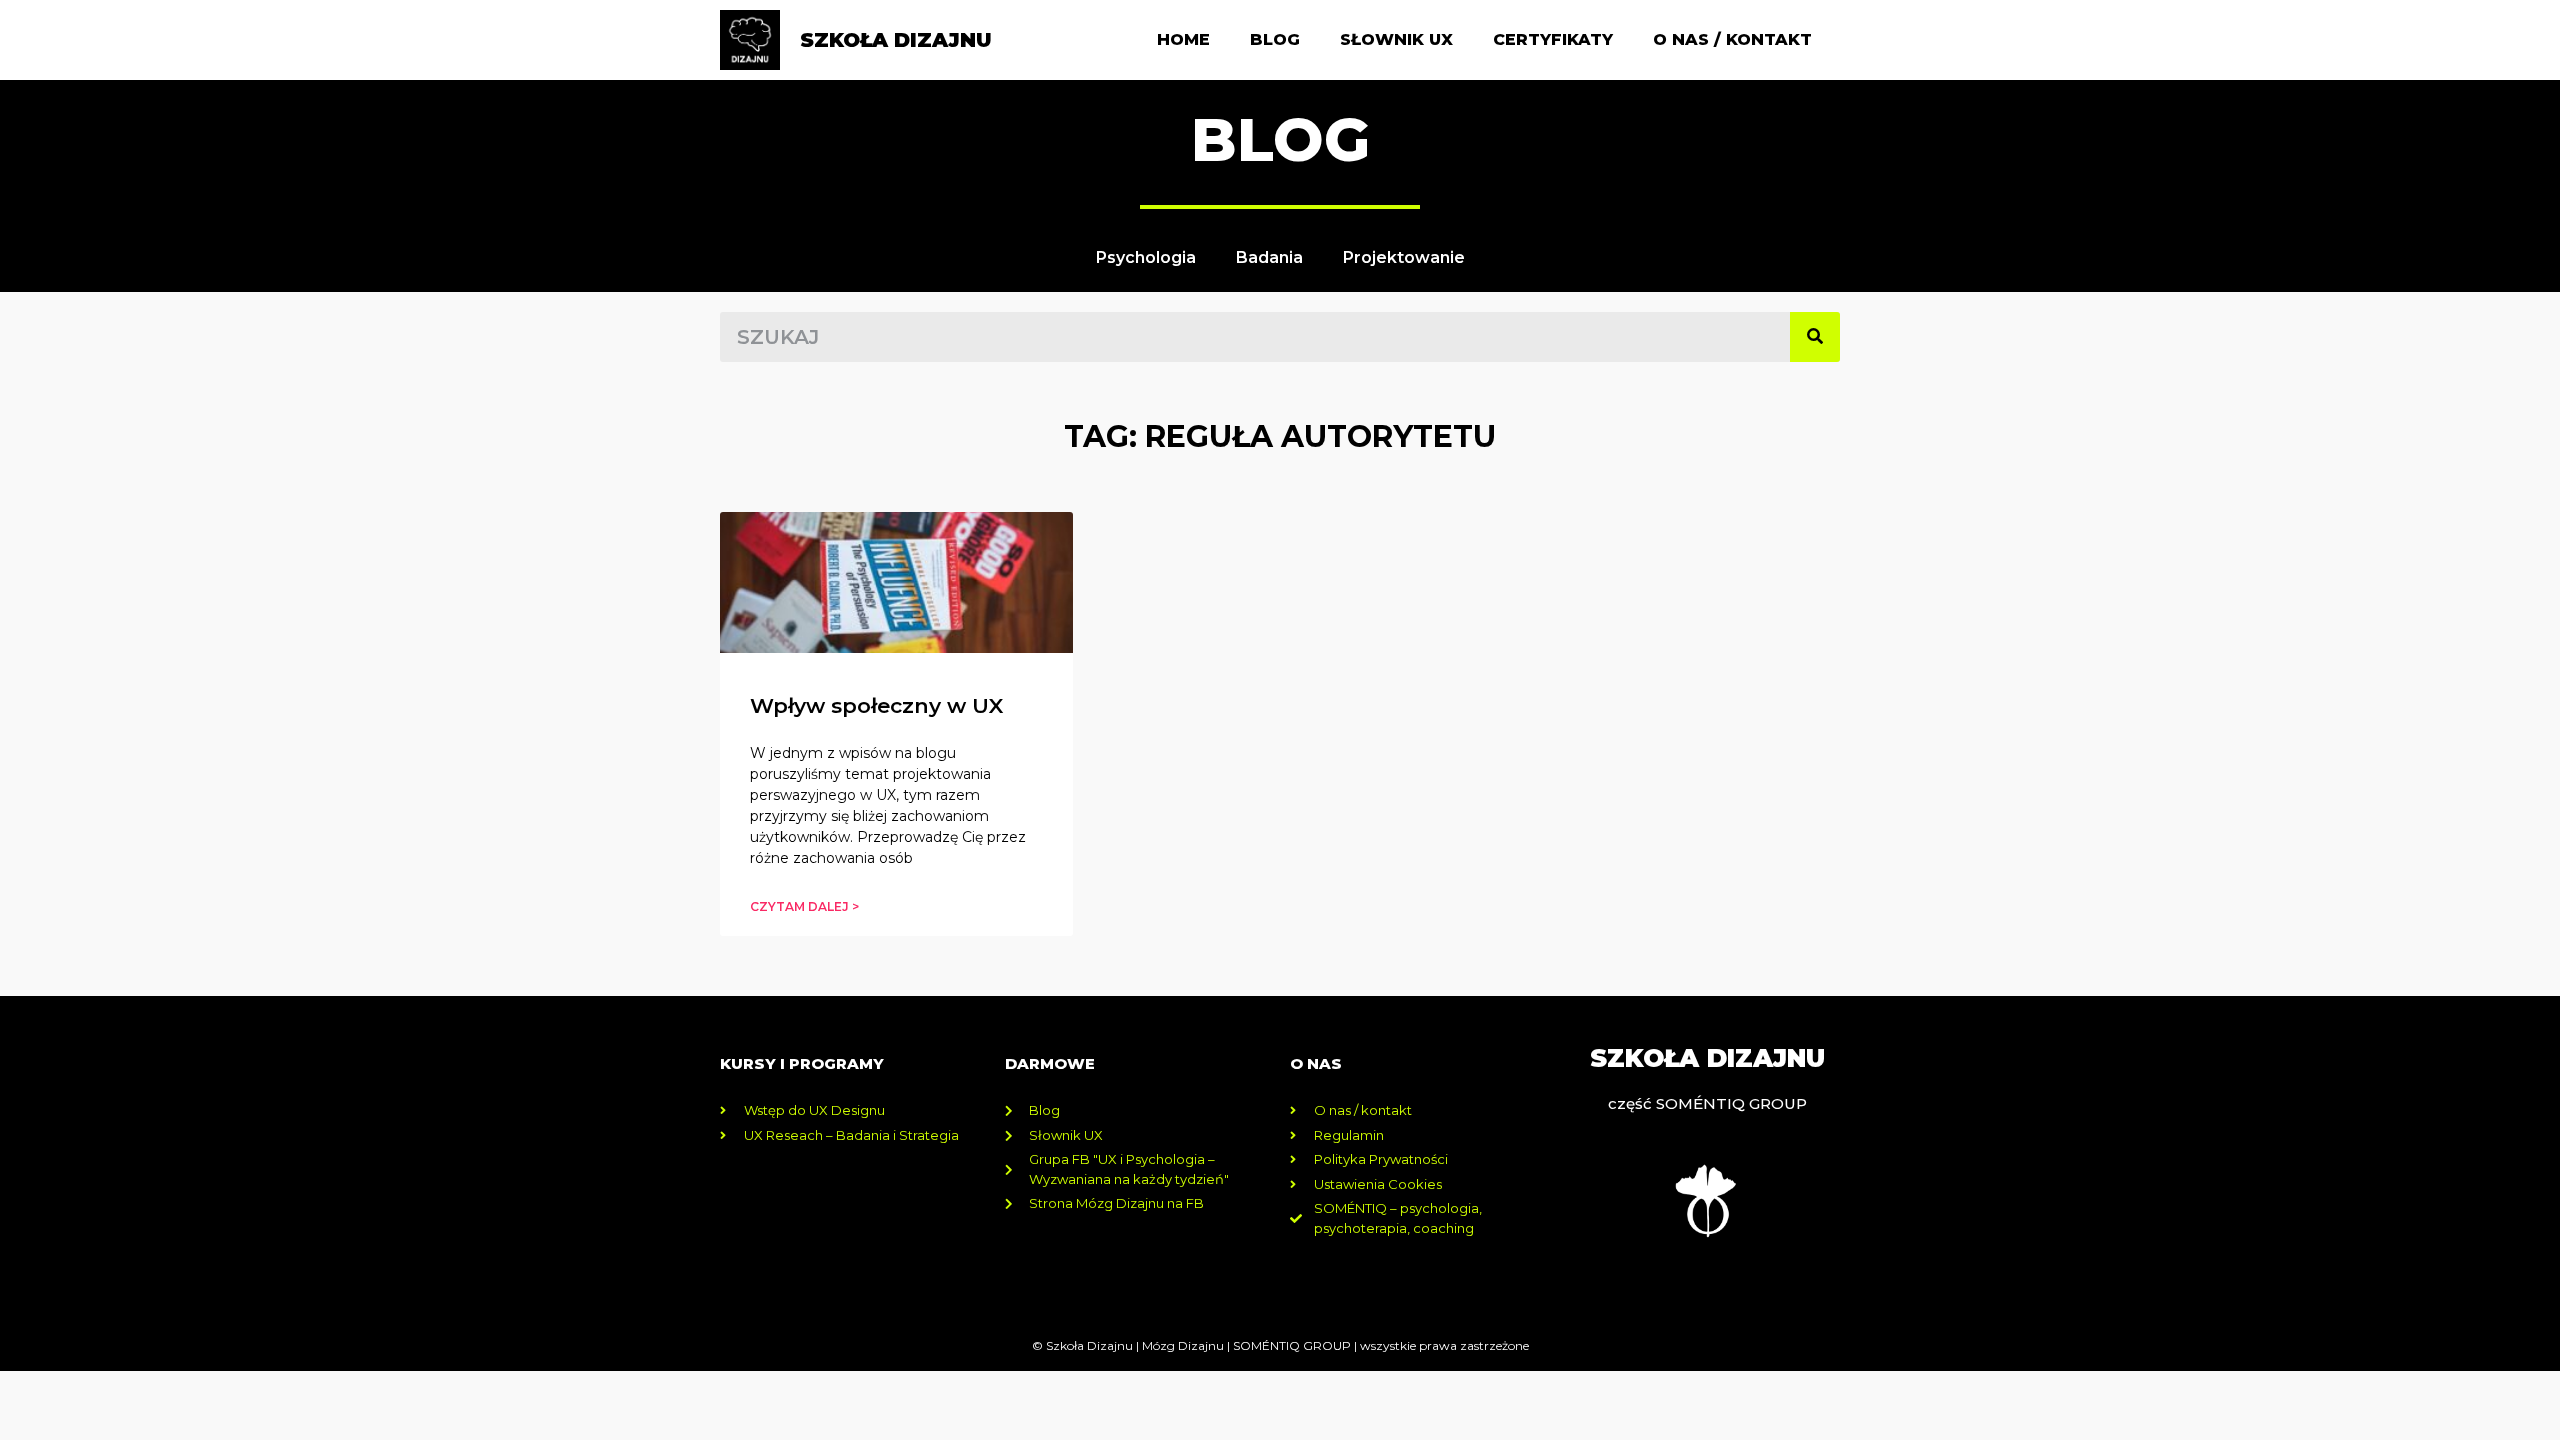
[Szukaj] (1815, 337)
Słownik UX (1396, 39)
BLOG (1280, 139)
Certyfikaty (1553, 39)
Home (1183, 39)
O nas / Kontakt (1732, 39)
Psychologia (1146, 257)
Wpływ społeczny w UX (876, 705)
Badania (1269, 257)
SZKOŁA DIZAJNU (896, 40)
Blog (1275, 39)
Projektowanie (1404, 257)
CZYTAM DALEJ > (804, 906)
